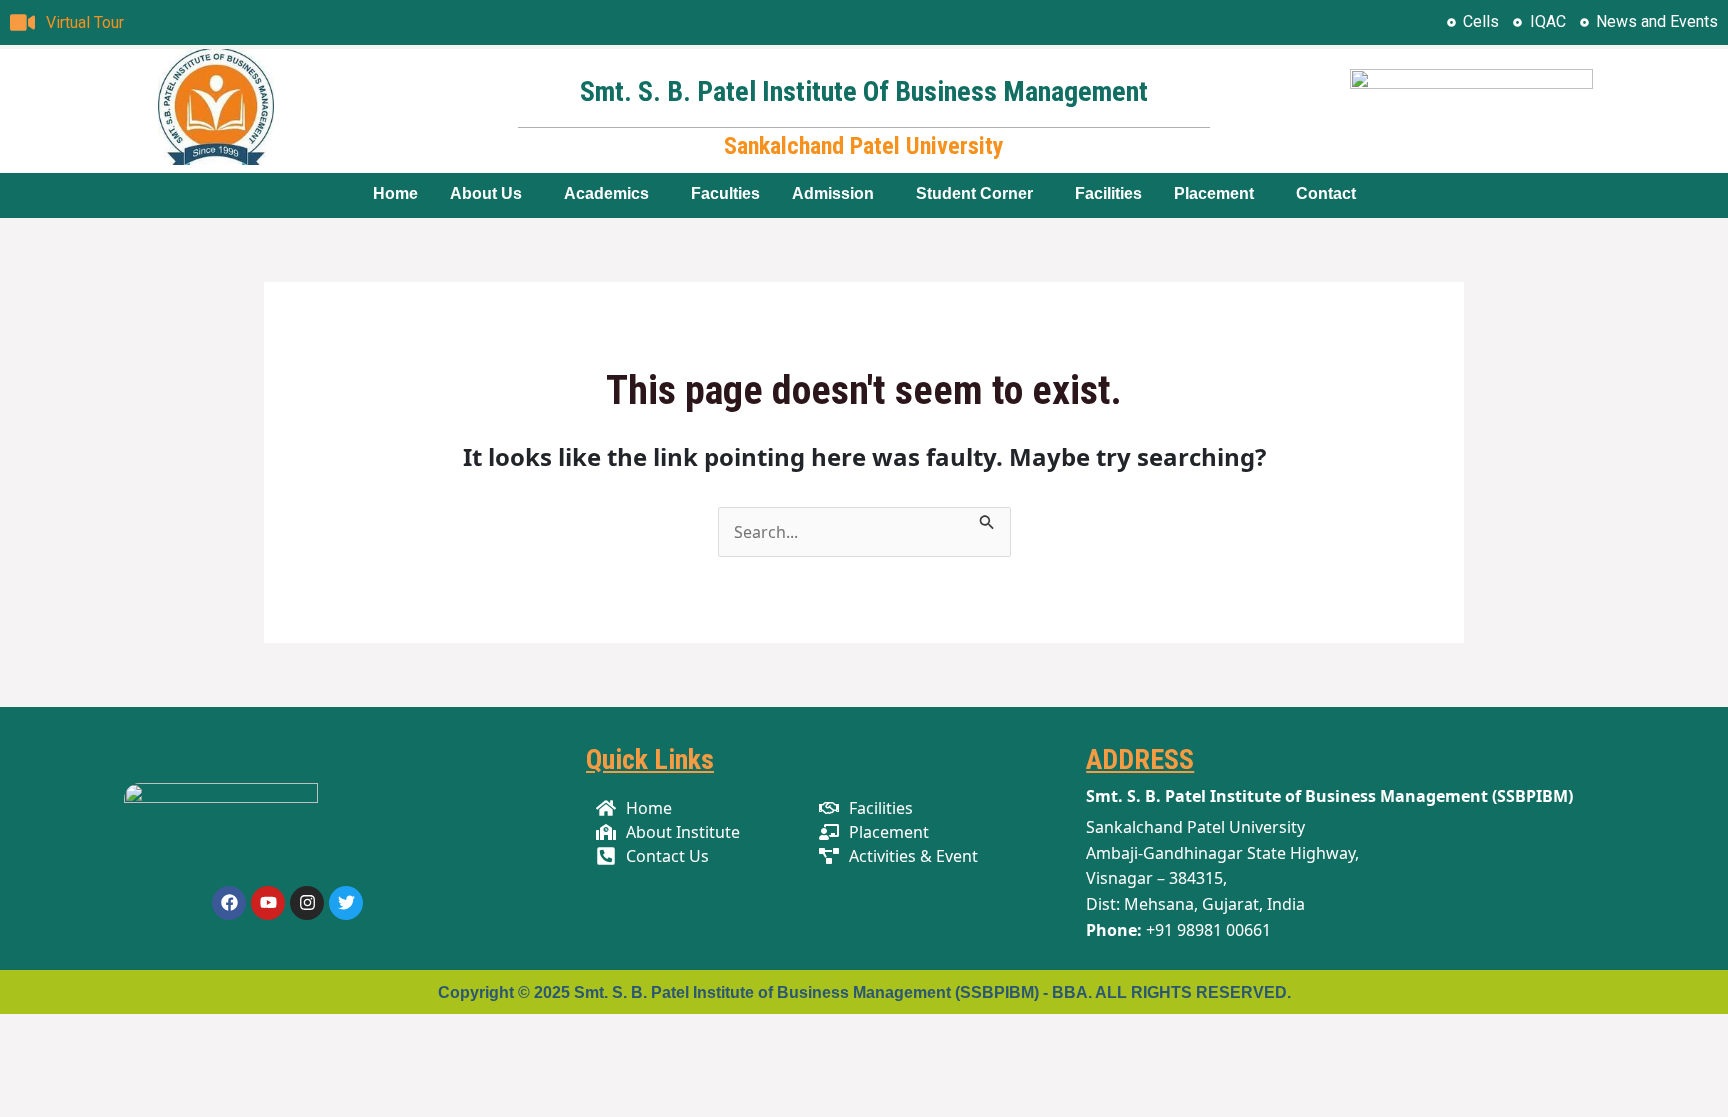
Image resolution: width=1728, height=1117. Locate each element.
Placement (1214, 193)
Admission (833, 193)
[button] (491, 194)
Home (395, 193)
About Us (486, 193)
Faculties (725, 193)
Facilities (1108, 193)
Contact (1326, 193)
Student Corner (974, 193)
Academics (606, 193)
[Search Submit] (987, 519)
